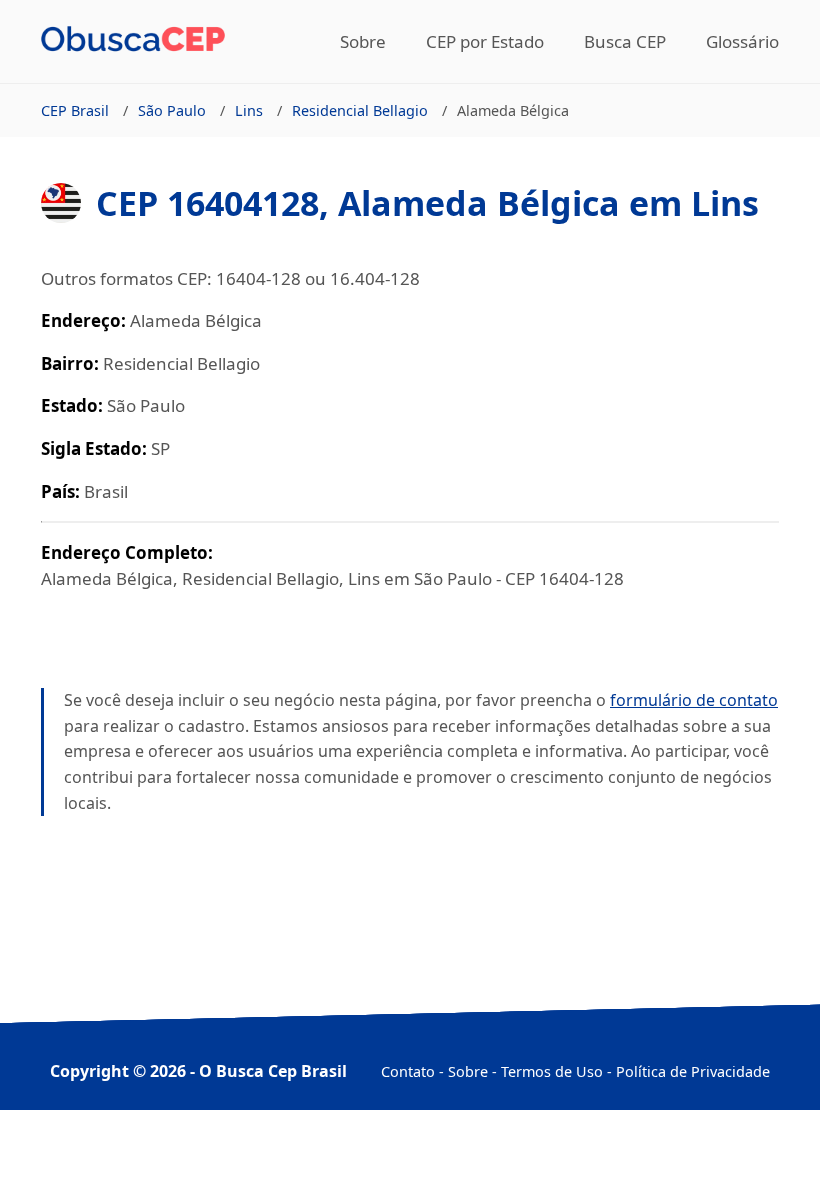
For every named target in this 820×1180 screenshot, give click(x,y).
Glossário (742, 41)
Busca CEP (625, 41)
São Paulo (172, 110)
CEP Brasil (75, 110)
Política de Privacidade (693, 1071)
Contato (408, 1071)
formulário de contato (694, 700)
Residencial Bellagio (360, 110)
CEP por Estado (485, 41)
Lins (249, 110)
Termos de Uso (552, 1071)
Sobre (363, 41)
